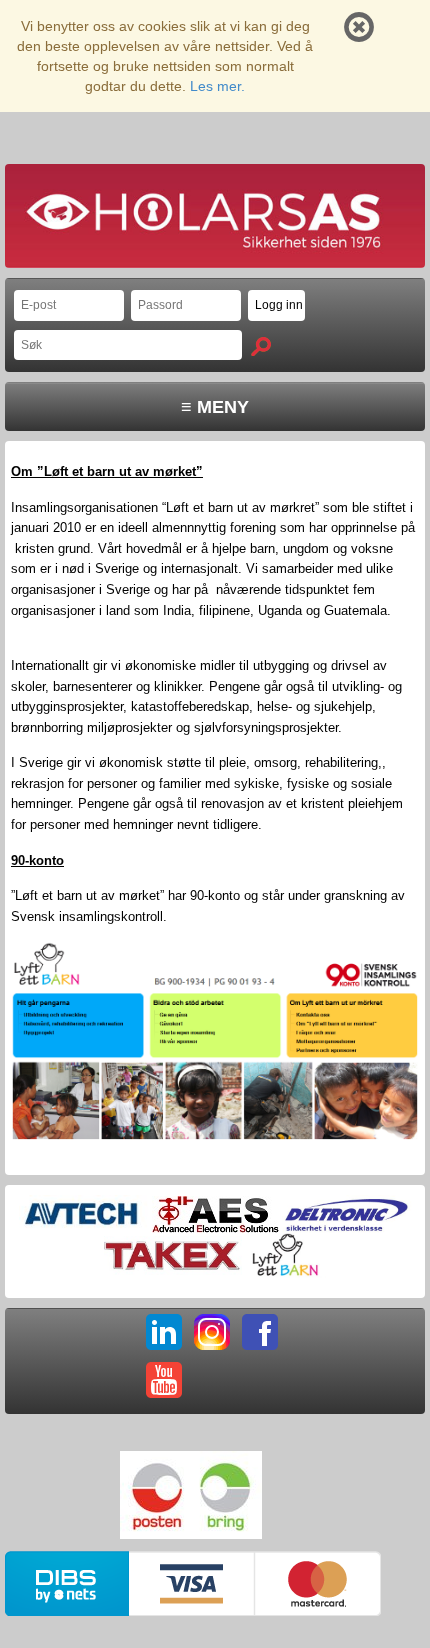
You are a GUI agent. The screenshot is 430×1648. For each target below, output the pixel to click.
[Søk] (261, 346)
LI (164, 1332)
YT (164, 1380)
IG (212, 1332)
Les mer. (217, 86)
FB (260, 1332)
